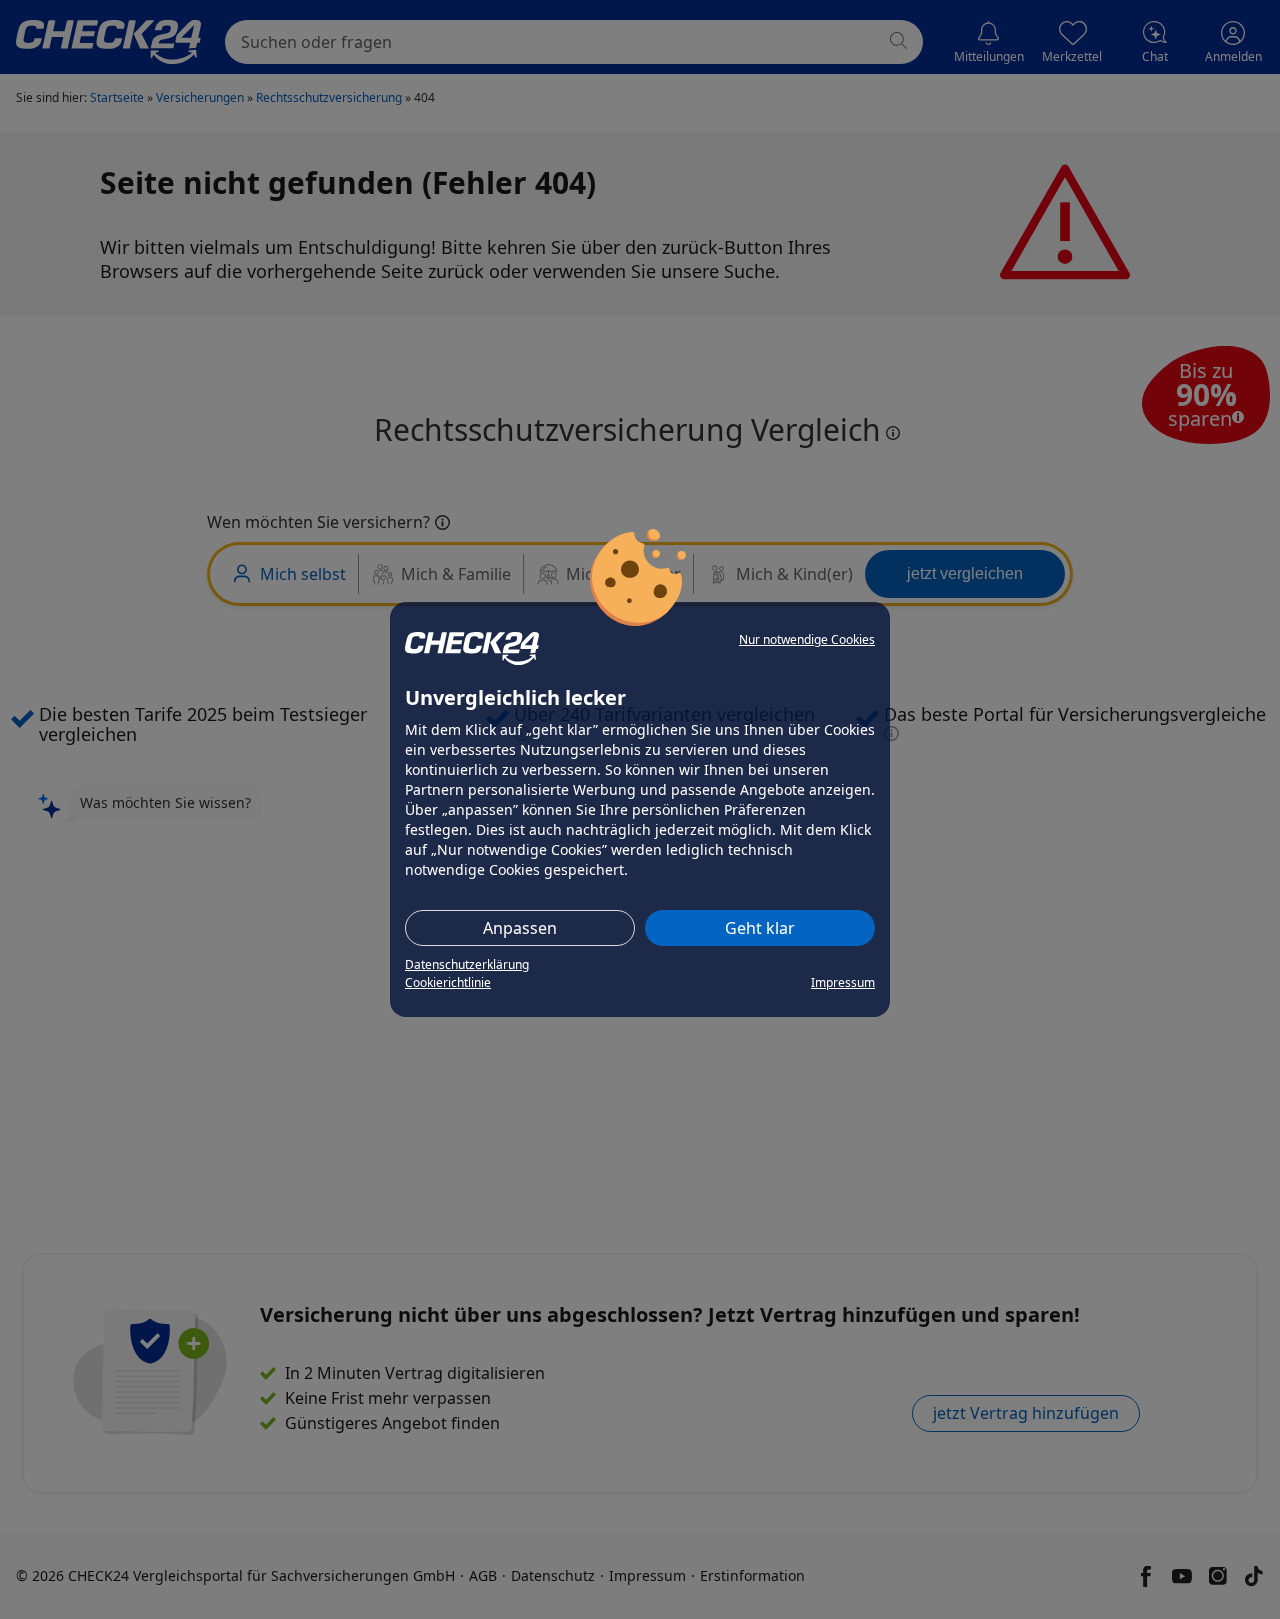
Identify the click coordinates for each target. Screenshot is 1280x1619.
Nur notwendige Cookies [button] (807, 639)
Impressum (843, 982)
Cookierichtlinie (448, 982)
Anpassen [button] (520, 928)
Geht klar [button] (760, 928)
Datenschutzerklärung (467, 964)
